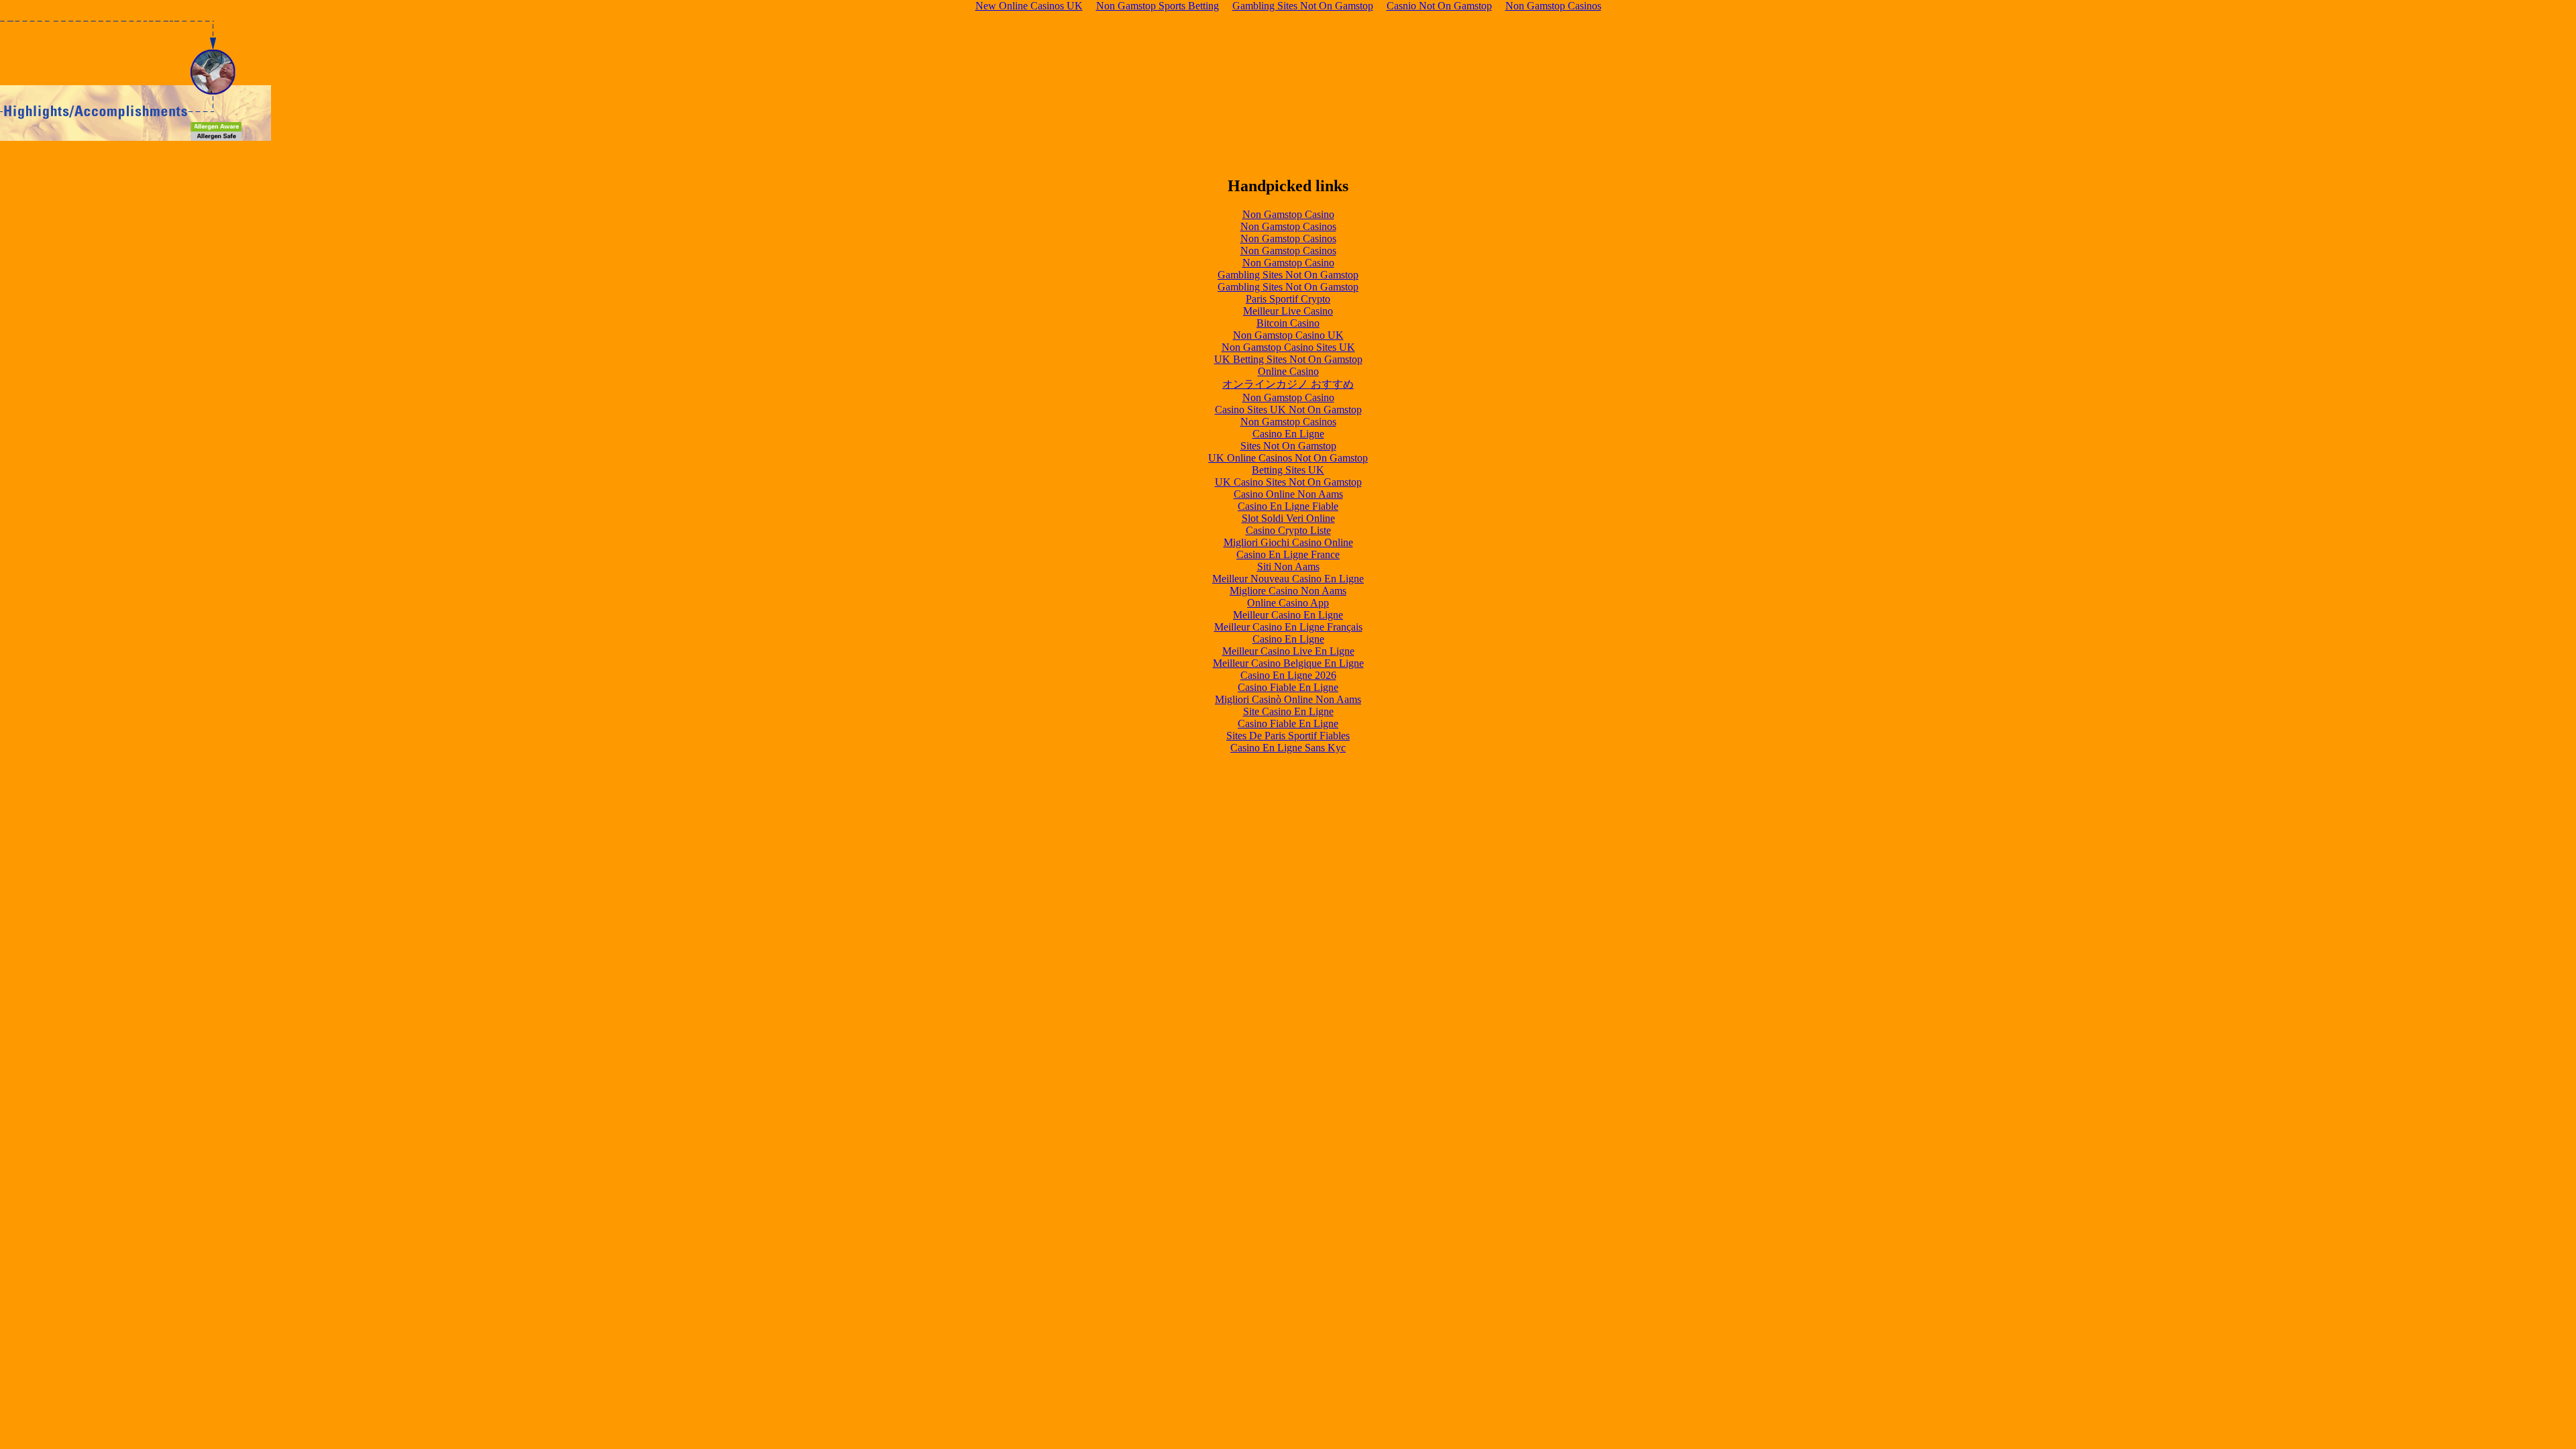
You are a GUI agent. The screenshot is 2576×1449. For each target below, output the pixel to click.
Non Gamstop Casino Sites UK (1288, 347)
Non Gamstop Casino (1288, 214)
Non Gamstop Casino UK (1288, 335)
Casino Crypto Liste (1288, 530)
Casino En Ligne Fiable (1288, 506)
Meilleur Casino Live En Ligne (1288, 651)
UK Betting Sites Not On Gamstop (1288, 359)
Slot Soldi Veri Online (1288, 518)
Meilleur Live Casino (1288, 311)
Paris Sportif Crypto (1288, 299)
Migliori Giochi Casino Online (1288, 542)
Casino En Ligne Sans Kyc (1288, 748)
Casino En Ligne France (1288, 554)
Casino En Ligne (1288, 434)
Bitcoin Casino (1288, 323)
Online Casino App (1288, 603)
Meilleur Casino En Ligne (1288, 615)
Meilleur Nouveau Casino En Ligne (1288, 579)
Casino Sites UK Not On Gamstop (1288, 410)
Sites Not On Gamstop (1288, 446)
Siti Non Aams (1288, 567)
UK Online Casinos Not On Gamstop (1288, 458)
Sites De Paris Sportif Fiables (1288, 736)
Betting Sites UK (1288, 470)
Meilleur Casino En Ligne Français (1288, 627)
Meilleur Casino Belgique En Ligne (1288, 663)
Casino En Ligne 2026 (1288, 675)
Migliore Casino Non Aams (1288, 591)
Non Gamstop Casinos (1288, 226)
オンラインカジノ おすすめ (1288, 384)
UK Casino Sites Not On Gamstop (1288, 482)
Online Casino (1288, 371)
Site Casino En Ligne (1288, 711)
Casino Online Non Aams (1288, 494)
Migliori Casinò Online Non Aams (1288, 699)
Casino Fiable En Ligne (1288, 687)
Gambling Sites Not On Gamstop (1288, 275)
